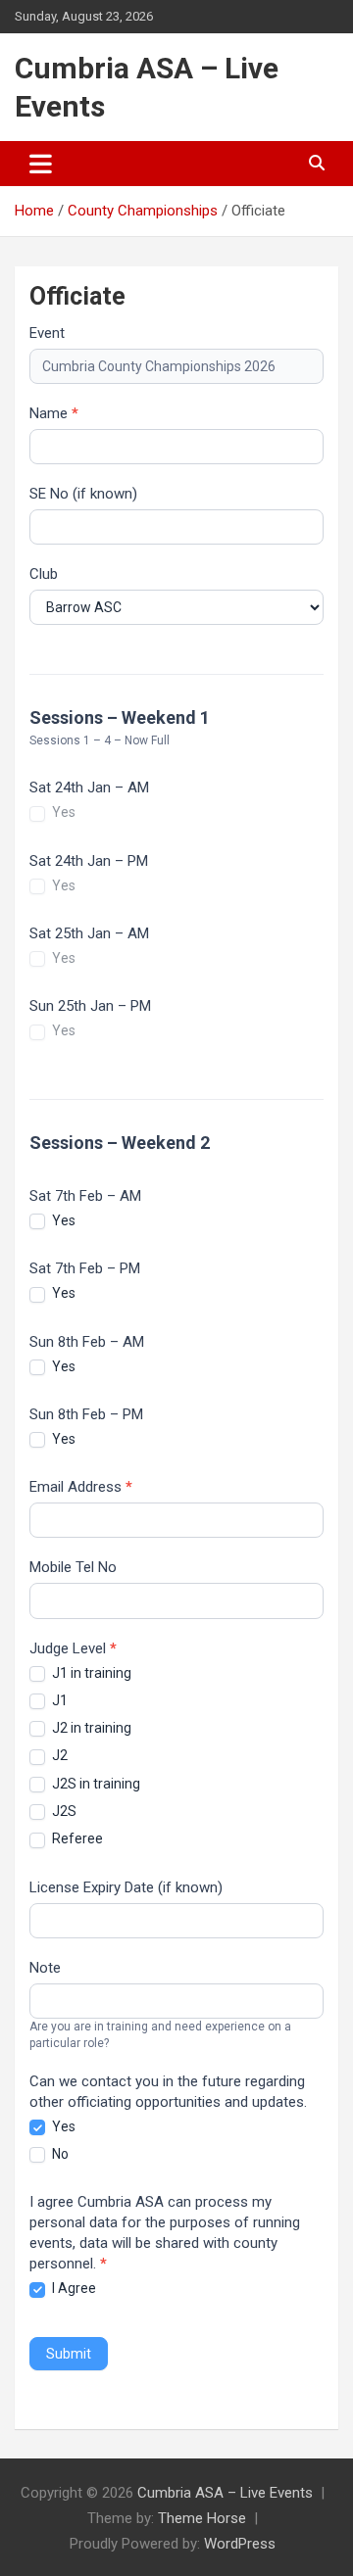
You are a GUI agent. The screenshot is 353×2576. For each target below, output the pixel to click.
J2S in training (95, 1784)
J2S (63, 1811)
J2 (58, 1755)
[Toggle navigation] (41, 164)
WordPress (240, 2544)
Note (45, 1968)
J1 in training (90, 1673)
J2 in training (90, 1728)
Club (44, 574)
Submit (69, 2354)
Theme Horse (202, 2518)
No (59, 2154)
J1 (58, 1700)
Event (47, 333)
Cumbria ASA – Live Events (225, 2493)
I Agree (73, 2288)
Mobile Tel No (73, 1567)
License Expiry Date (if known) (126, 1887)
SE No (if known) (83, 494)
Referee (76, 1838)
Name (54, 413)
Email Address (81, 1487)
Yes (62, 812)
